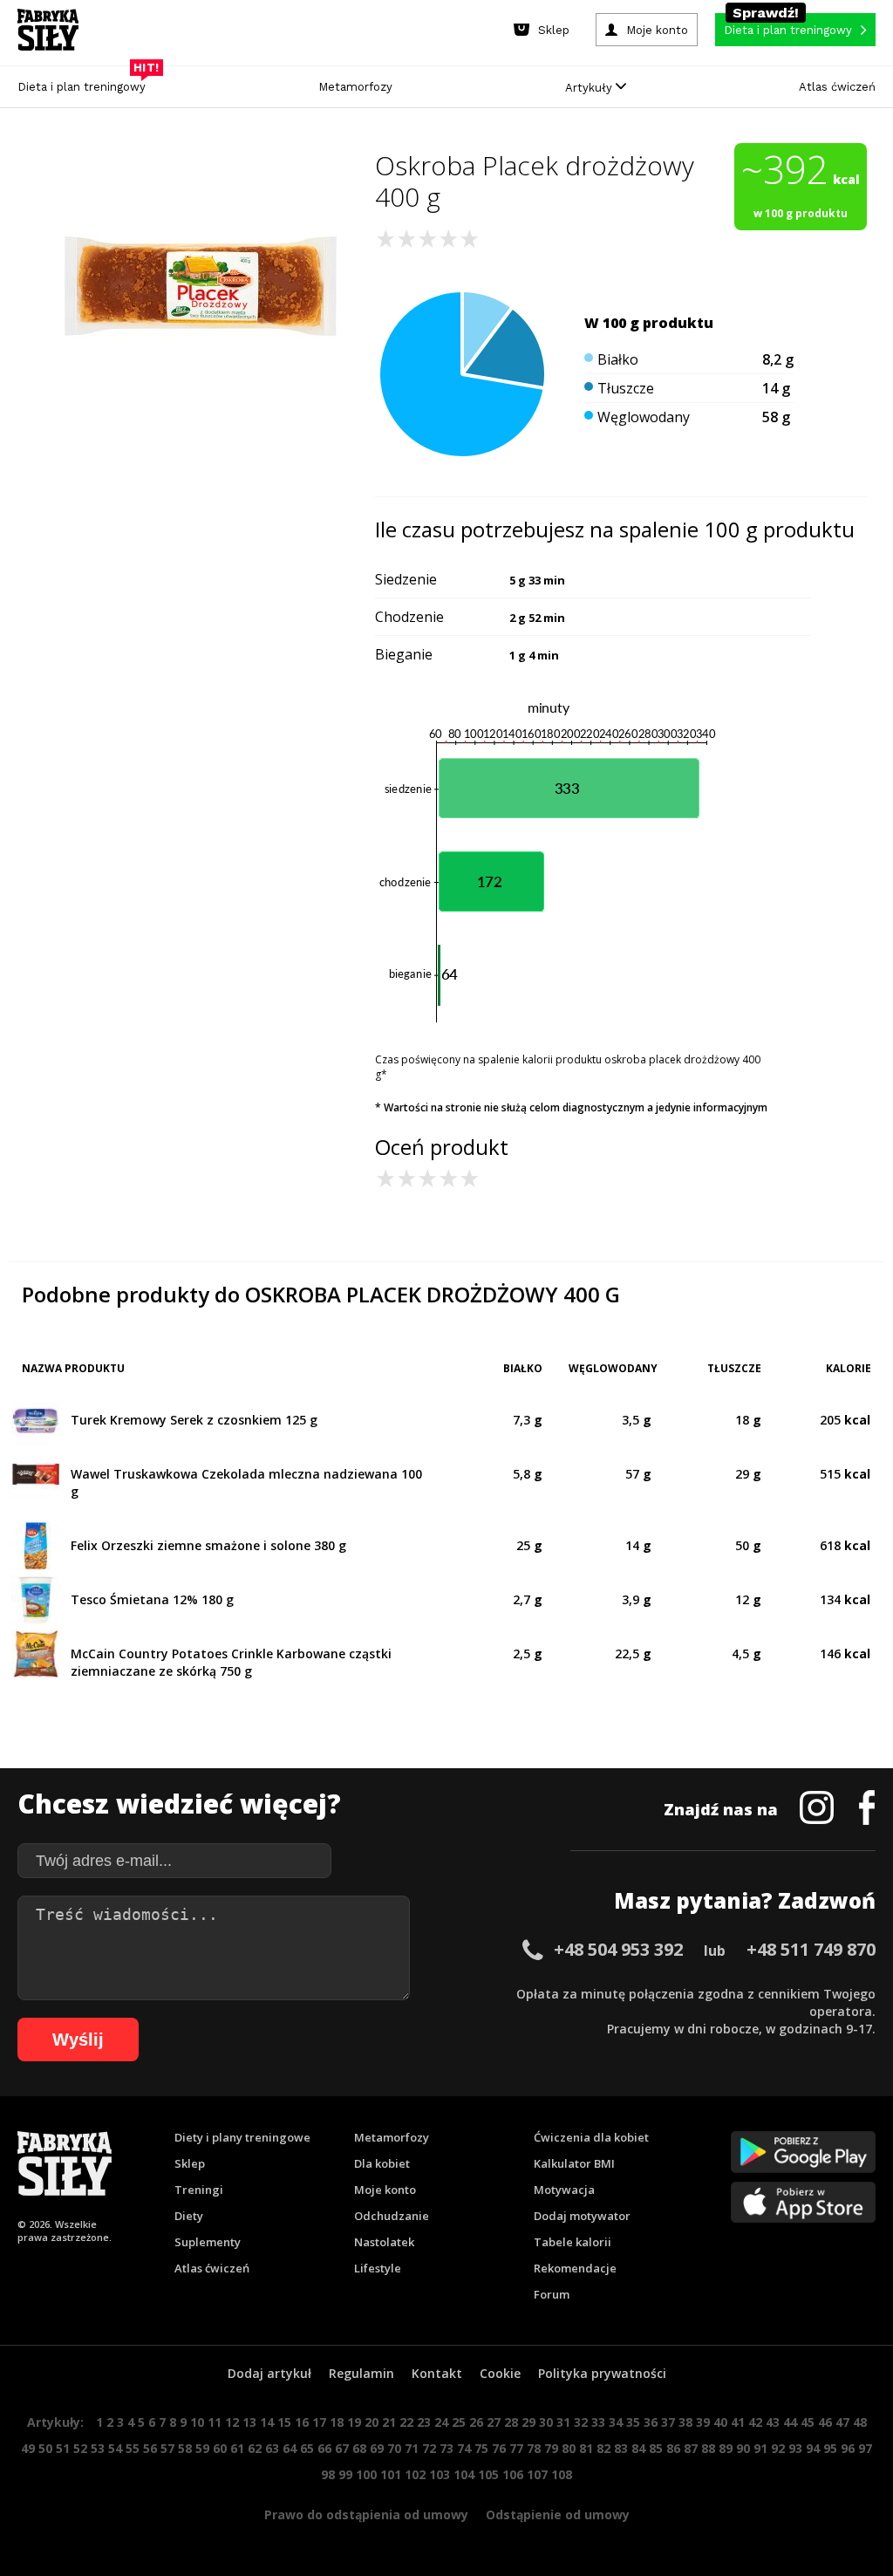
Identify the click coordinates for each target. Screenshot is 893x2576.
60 (220, 2448)
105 (488, 2474)
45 (808, 2422)
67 (342, 2448)
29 (528, 2422)
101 (391, 2474)
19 (354, 2422)
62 (255, 2448)
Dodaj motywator (582, 2216)
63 (272, 2448)
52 (80, 2448)
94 (813, 2448)
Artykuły (590, 88)
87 (691, 2448)
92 (778, 2448)
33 (598, 2422)
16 (302, 2422)
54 (115, 2448)
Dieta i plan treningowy (86, 82)
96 (848, 2448)
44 (790, 2422)
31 (563, 2422)
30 (546, 2422)
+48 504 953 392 (618, 1949)
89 (726, 2448)
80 (569, 2448)
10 (197, 2422)
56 (150, 2448)
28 (511, 2422)
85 (656, 2448)
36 (651, 2422)
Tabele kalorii (573, 2242)
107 (537, 2474)
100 (366, 2474)
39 (703, 2422)
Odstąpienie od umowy (558, 2515)
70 (394, 2448)
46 (825, 2422)
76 (499, 2448)
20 (372, 2422)
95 (830, 2448)
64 (290, 2448)
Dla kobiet (382, 2163)
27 (494, 2422)
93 (795, 2448)
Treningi (199, 2190)
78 (534, 2448)
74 (464, 2448)
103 (440, 2474)
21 (389, 2422)
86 (673, 2448)
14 (267, 2422)
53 (98, 2448)
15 (284, 2422)
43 (773, 2422)
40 (720, 2422)
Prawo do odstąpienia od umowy (366, 2515)
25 (459, 2422)
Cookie (500, 2373)
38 (685, 2422)
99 (345, 2474)
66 (324, 2448)
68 (359, 2448)
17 (319, 2422)
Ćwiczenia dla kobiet (591, 2137)
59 (202, 2448)
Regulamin (361, 2373)
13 (249, 2422)
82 (603, 2448)
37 (668, 2422)
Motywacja (564, 2190)
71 (412, 2448)
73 (446, 2448)
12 (232, 2422)
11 (215, 2422)
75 (481, 2448)
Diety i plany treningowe (242, 2137)
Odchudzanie (392, 2216)
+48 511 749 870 (811, 1949)
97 (865, 2448)
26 (476, 2422)
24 (441, 2422)
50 (45, 2448)
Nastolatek (384, 2242)
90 (743, 2448)
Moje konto (385, 2190)
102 (415, 2474)
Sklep (190, 2163)
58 (185, 2448)
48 (860, 2422)
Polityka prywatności (602, 2373)
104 (464, 2474)
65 (307, 2448)
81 (586, 2448)
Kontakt (437, 2373)
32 (581, 2422)
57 (167, 2448)
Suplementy (208, 2242)
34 (616, 2422)
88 (708, 2448)
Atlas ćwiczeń (837, 87)
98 (328, 2474)
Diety (189, 2216)
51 (63, 2448)
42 (755, 2422)
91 (760, 2448)
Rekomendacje (575, 2268)
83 (621, 2448)
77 (516, 2448)
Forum (552, 2294)
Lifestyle (378, 2268)
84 (638, 2448)
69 (377, 2448)
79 (551, 2448)
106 (513, 2474)
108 (562, 2474)
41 (738, 2422)
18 (337, 2422)
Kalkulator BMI (574, 2163)
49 (28, 2448)
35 (633, 2422)
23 (424, 2422)
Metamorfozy (355, 87)
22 (406, 2422)
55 (133, 2448)
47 (842, 2422)
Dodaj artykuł (269, 2373)
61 (237, 2448)
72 (429, 2448)
